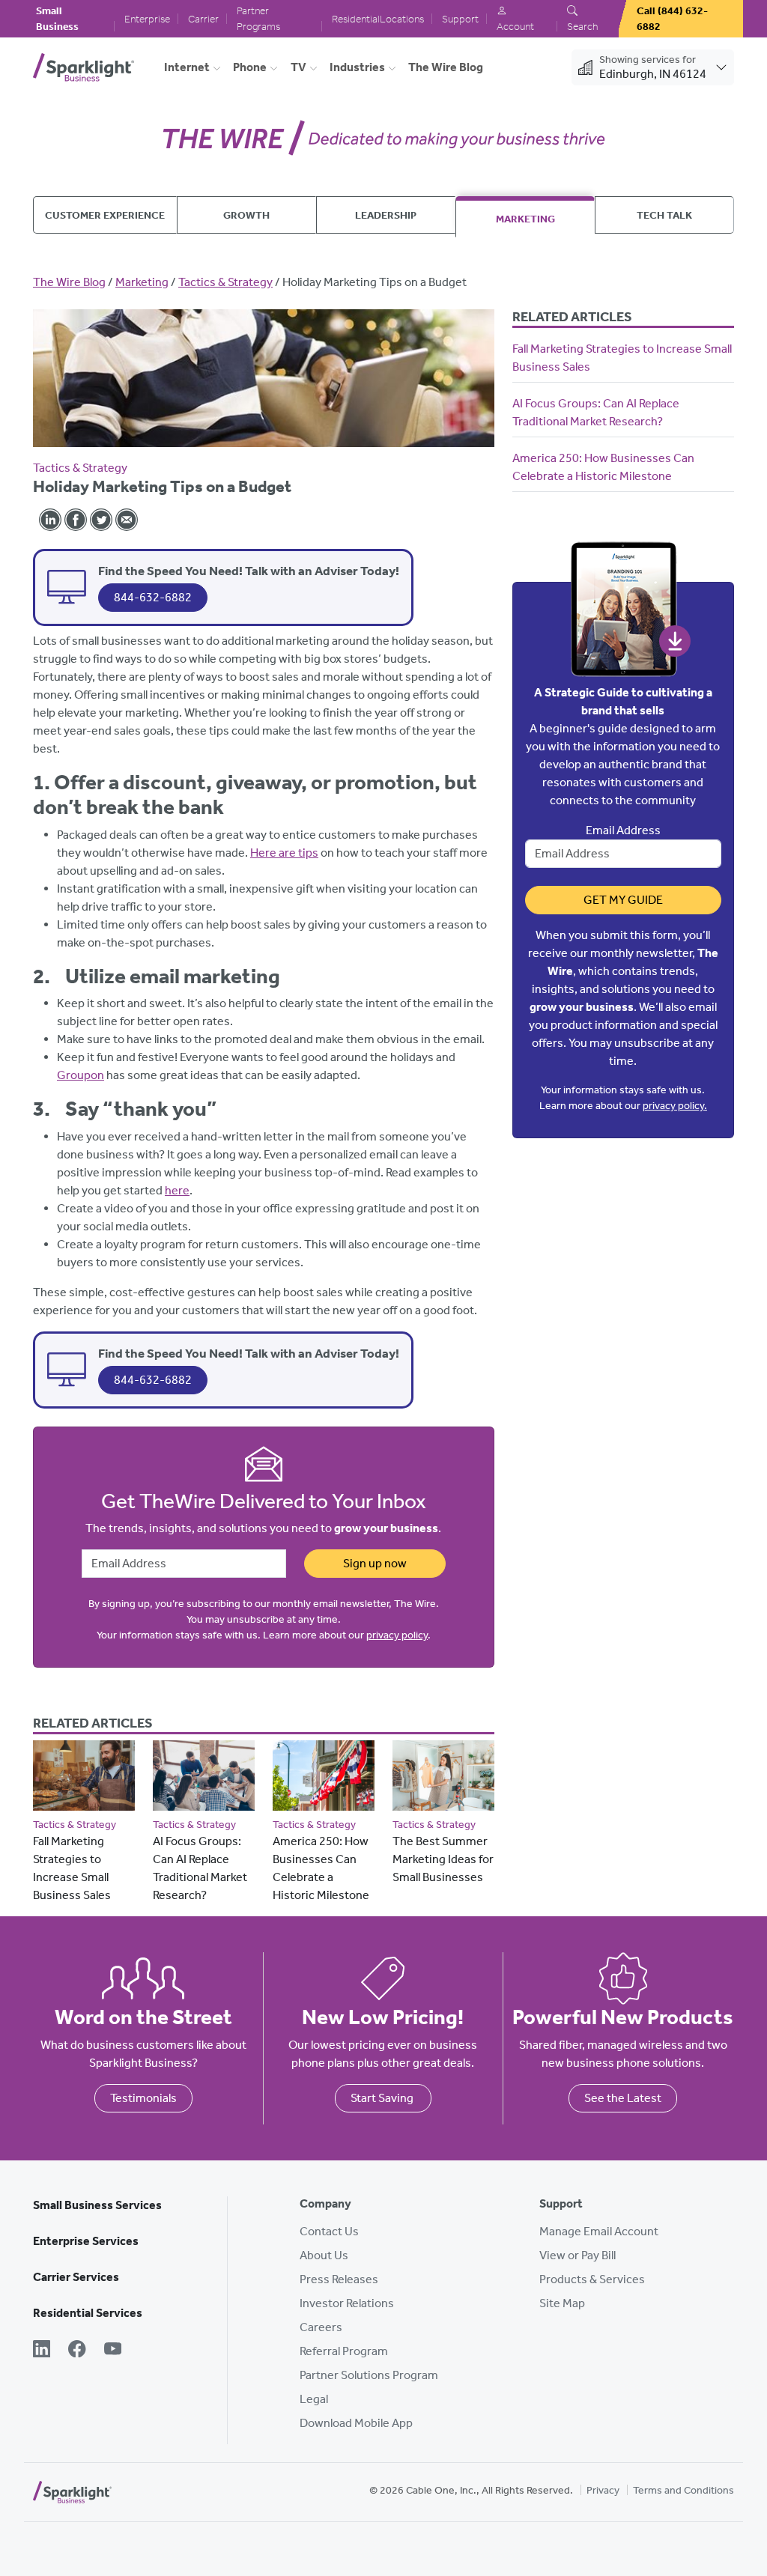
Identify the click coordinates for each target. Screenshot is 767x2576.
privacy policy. (675, 1106)
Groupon (81, 1075)
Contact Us (329, 2231)
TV (298, 67)
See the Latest (623, 2098)
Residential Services (88, 2313)
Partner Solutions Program (369, 2375)
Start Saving (383, 2098)
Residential (356, 19)
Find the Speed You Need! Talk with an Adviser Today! (249, 571)
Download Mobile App (356, 2423)
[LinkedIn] (42, 2351)
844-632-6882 (153, 597)
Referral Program (344, 2351)
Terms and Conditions (683, 2490)
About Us (324, 2255)
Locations (402, 19)
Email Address (623, 830)
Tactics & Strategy (225, 282)
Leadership (386, 215)
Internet (187, 67)
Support (460, 19)
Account (515, 27)
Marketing (525, 219)
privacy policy (397, 1635)
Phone (250, 67)
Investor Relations (347, 2303)
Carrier (203, 19)
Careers (321, 2327)
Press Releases (339, 2279)
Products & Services (592, 2279)
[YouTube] (113, 2351)
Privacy (603, 2490)
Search (582, 27)
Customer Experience (105, 215)
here (177, 1190)
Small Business (57, 19)
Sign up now (375, 1563)
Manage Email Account (599, 2231)
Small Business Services (97, 2205)
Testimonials (143, 2098)
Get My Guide (623, 900)
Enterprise (147, 19)
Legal (314, 2399)
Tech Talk (664, 215)
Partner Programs (258, 19)
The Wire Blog (446, 67)
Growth (246, 215)
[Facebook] (77, 2351)
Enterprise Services (86, 2241)
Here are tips (284, 853)
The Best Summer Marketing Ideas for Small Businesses (443, 1859)
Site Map (562, 2303)
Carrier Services (76, 2277)
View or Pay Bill (577, 2255)
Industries (357, 67)
